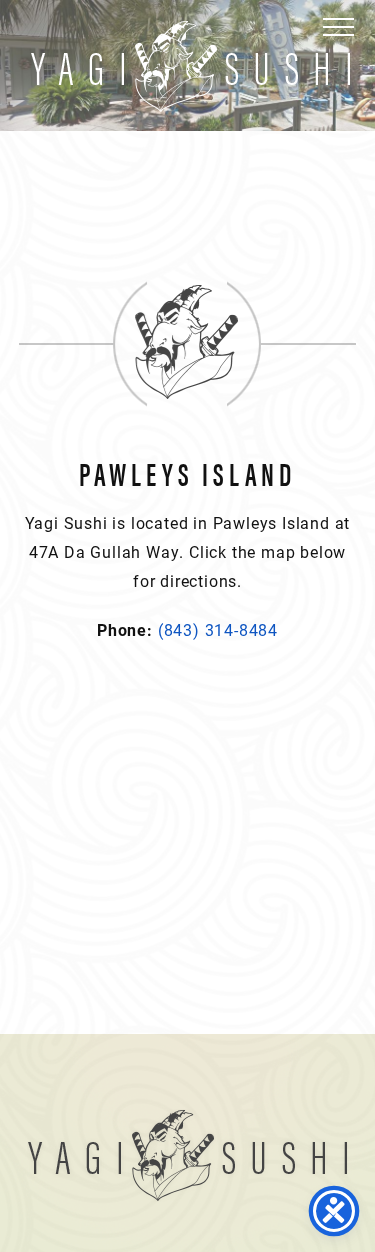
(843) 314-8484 (218, 629)
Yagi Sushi (190, 66)
